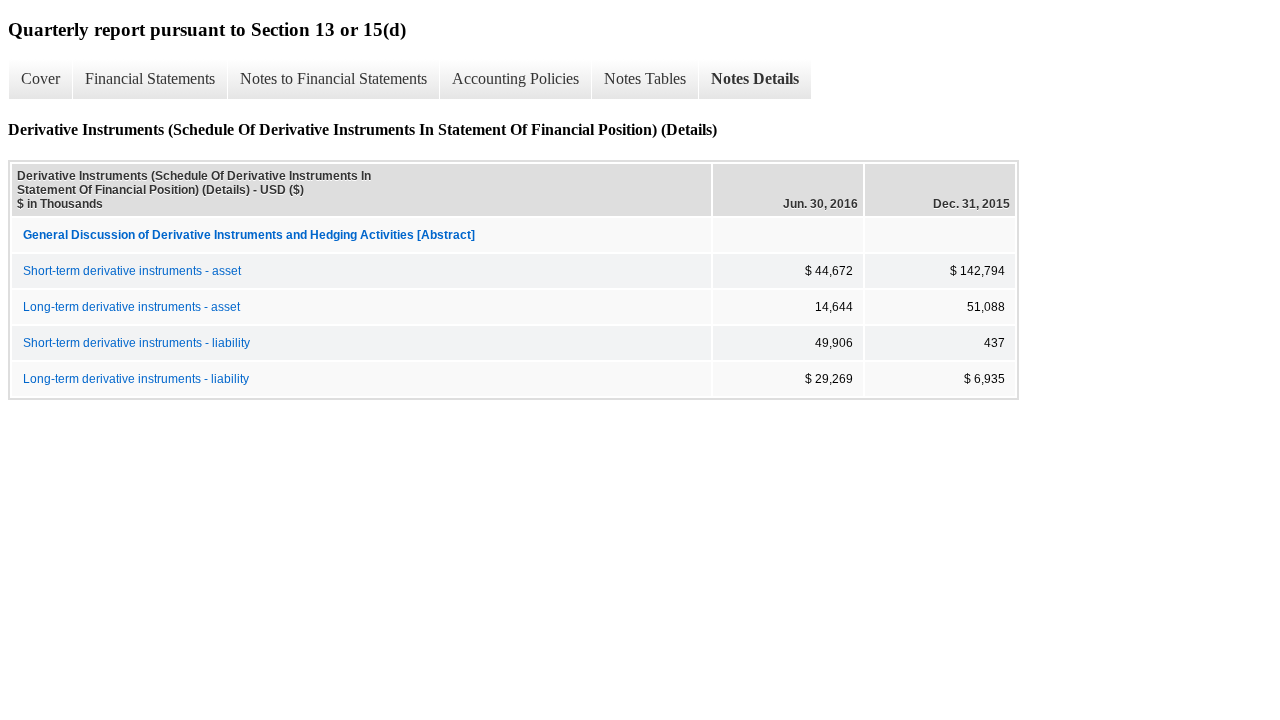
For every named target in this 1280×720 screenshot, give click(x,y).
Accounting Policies (515, 78)
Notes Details (755, 78)
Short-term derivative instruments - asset (132, 271)
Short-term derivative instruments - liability (136, 343)
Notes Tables (645, 78)
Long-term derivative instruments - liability (136, 379)
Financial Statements (150, 78)
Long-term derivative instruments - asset (131, 307)
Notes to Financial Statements (333, 78)
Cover (40, 78)
